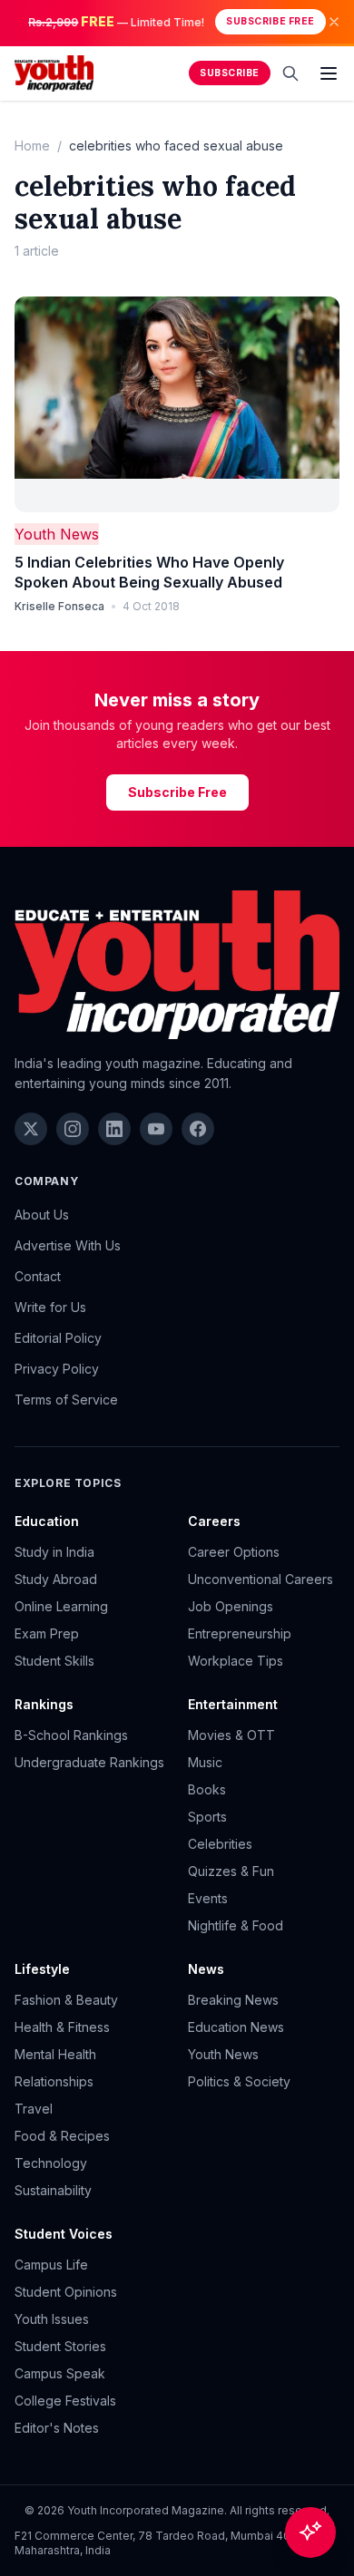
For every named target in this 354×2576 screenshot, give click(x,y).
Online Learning (61, 1606)
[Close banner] (334, 22)
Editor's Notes (57, 2428)
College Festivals (65, 2401)
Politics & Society (239, 2081)
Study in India (54, 1552)
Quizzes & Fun (231, 1871)
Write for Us (50, 1307)
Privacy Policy (57, 1369)
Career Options (234, 1552)
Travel (34, 2109)
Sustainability (53, 2190)
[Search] (290, 73)
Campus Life (51, 2265)
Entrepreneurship (240, 1633)
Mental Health (55, 2054)
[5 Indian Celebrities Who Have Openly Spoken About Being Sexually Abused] (177, 405)
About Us (42, 1215)
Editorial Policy (58, 1338)
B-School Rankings (71, 1735)
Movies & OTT (231, 1735)
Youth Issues (52, 2319)
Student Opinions (66, 2292)
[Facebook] (198, 1129)
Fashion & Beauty (66, 2000)
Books (207, 1789)
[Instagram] (73, 1129)
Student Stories (60, 2346)
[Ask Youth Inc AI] (310, 2532)
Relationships (54, 2081)
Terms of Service (66, 1400)
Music (205, 1762)
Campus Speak (60, 2373)
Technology (51, 2163)
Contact (38, 1276)
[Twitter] (31, 1129)
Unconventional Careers (261, 1579)
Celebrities (220, 1844)
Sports (207, 1817)
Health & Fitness (62, 2027)
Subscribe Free (270, 21)
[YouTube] (156, 1129)
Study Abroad (56, 1579)
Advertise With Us (68, 1245)
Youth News (57, 534)
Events (208, 1898)
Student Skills (54, 1661)
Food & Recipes (62, 2136)
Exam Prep (47, 1633)
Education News (236, 2027)
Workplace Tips (236, 1661)
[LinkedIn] (114, 1129)
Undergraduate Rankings (89, 1762)
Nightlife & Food (236, 1925)
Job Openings (231, 1606)
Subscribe (230, 73)
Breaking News (233, 2000)
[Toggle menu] (329, 73)
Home (32, 146)
